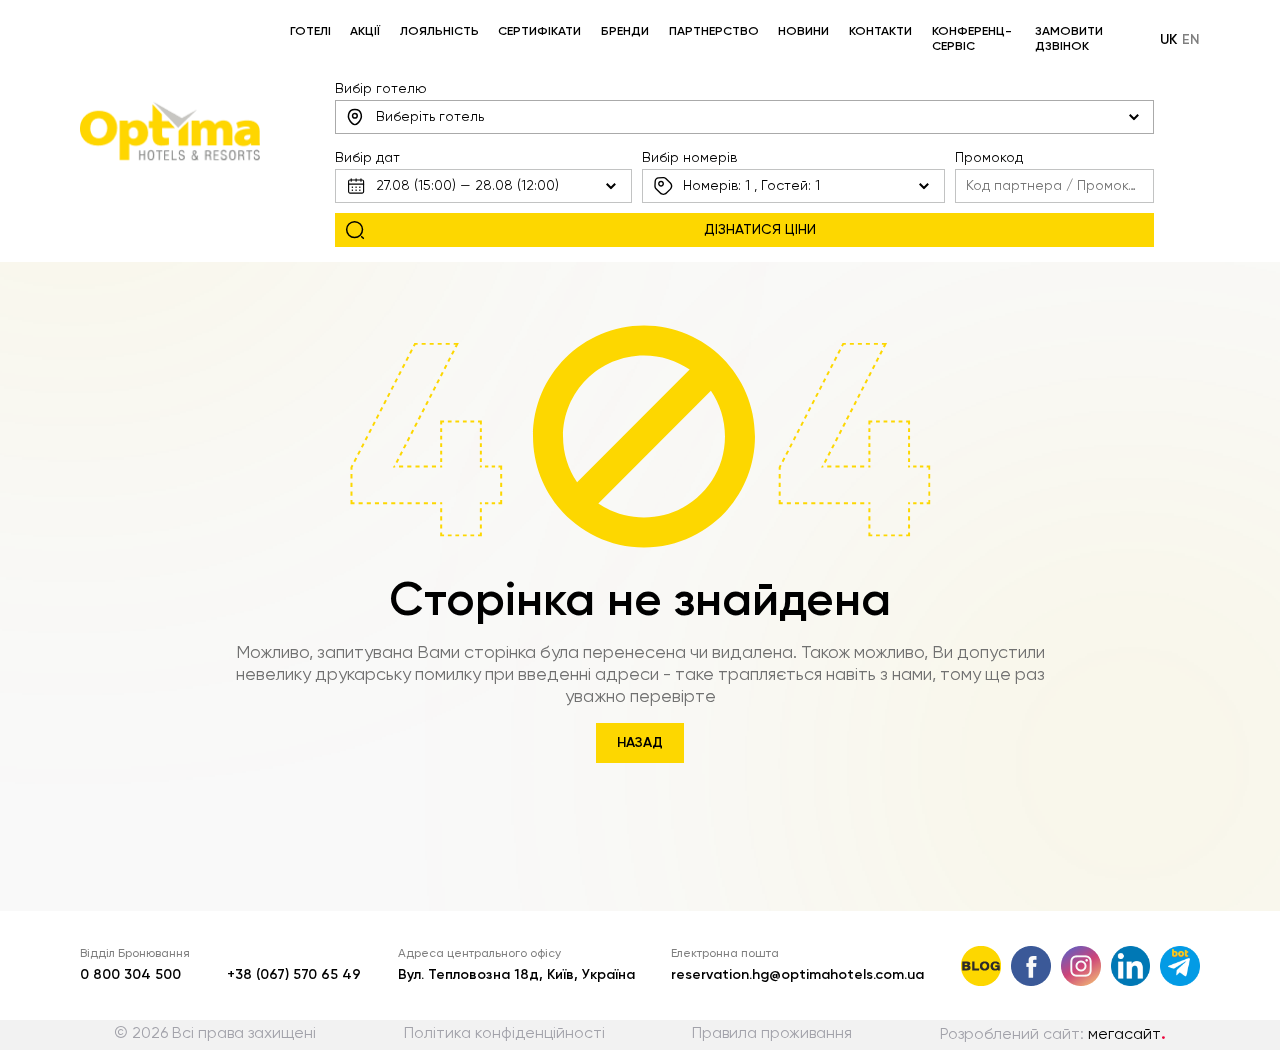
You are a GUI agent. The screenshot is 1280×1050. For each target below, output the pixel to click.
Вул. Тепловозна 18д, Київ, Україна (516, 975)
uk (1168, 40)
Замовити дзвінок (1069, 39)
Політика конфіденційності (504, 1034)
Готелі (310, 32)
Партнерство (714, 32)
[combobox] (744, 117)
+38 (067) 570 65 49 (294, 975)
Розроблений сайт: (1053, 1035)
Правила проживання (772, 1034)
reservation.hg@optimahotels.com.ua (797, 975)
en (1191, 40)
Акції (365, 32)
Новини (803, 32)
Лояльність (439, 32)
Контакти (880, 32)
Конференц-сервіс (972, 39)
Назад (640, 743)
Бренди (625, 32)
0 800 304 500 (130, 975)
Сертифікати (539, 32)
